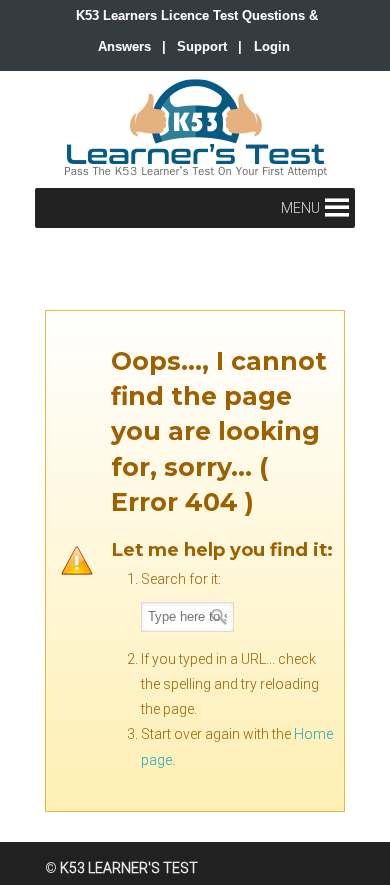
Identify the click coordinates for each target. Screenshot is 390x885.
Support (202, 46)
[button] (300, 208)
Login (272, 46)
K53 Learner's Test (195, 128)
